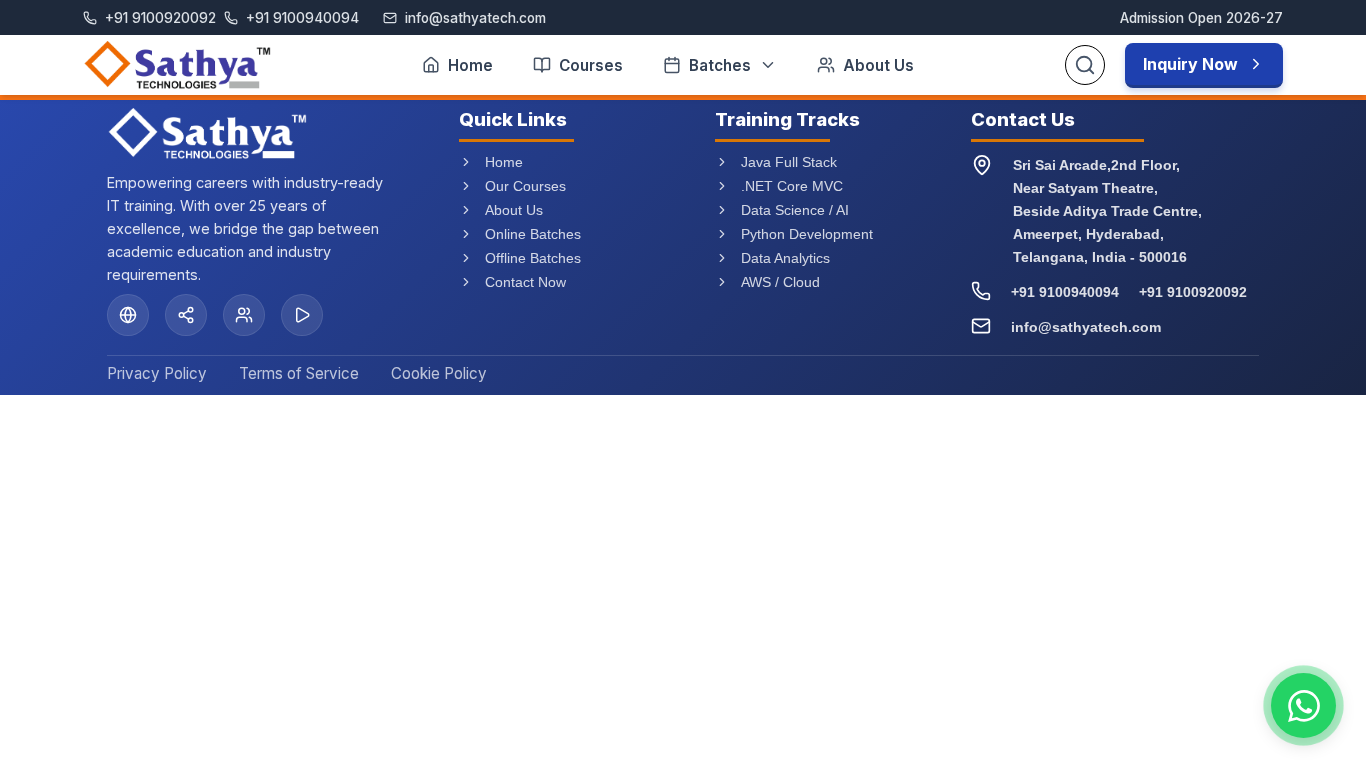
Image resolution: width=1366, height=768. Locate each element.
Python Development (807, 234)
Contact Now (525, 282)
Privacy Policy (157, 373)
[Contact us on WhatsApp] (1303, 705)
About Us (878, 65)
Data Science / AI (795, 210)
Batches (720, 65)
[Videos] (302, 315)
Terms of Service (299, 373)
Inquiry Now (1190, 64)
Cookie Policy (439, 373)
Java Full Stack (789, 162)
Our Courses (525, 186)
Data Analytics (785, 258)
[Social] (186, 315)
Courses (591, 65)
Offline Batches (533, 258)
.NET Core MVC (792, 186)
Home (470, 65)
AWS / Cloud (780, 282)
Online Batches (533, 234)
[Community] (244, 315)
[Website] (128, 315)
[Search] (1085, 65)
